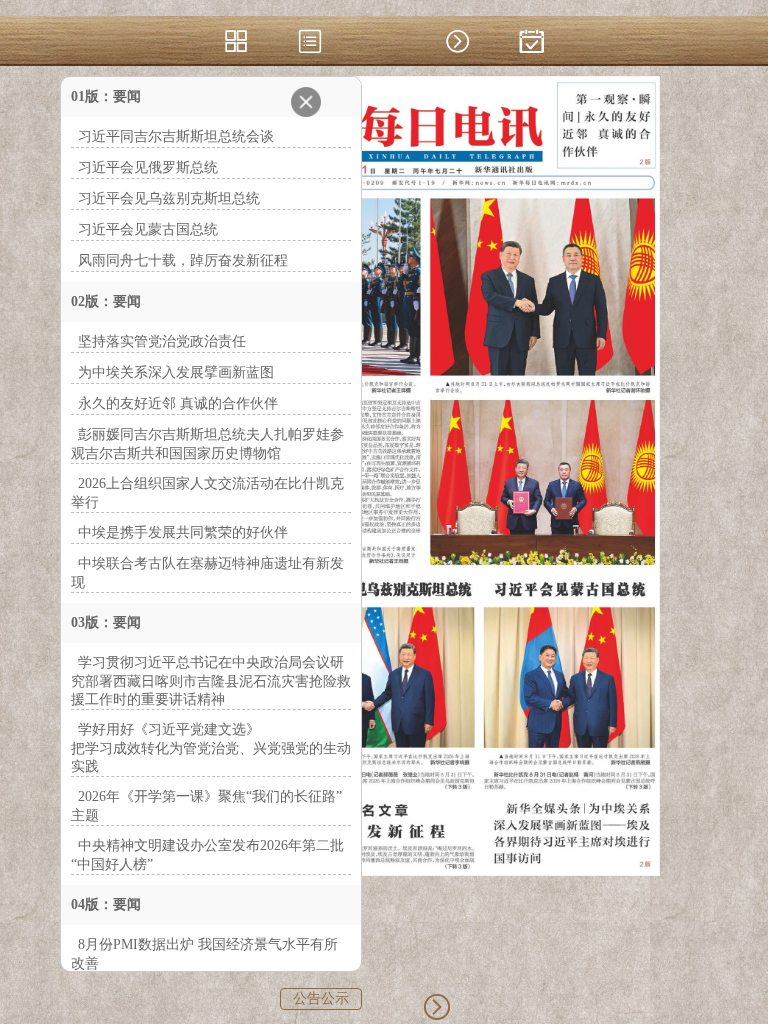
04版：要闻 (106, 904)
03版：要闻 (106, 622)
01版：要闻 (106, 96)
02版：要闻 (106, 301)
